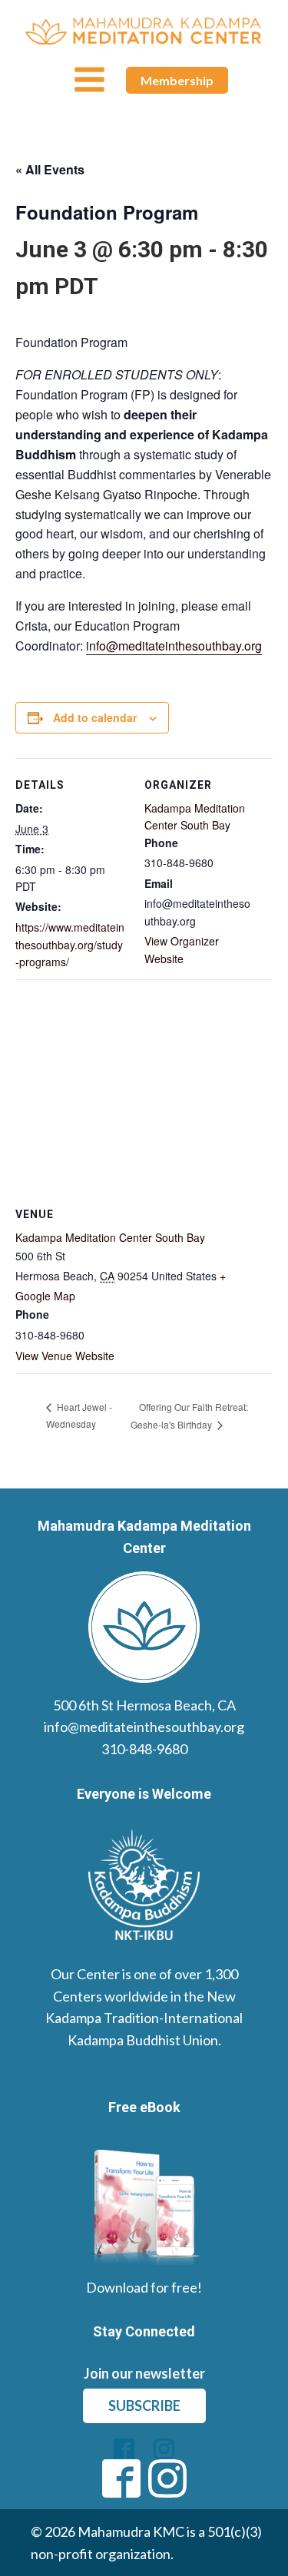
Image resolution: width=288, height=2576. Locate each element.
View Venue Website (65, 1356)
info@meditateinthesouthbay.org (174, 646)
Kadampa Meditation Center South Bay (110, 1237)
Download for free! (144, 2287)
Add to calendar (95, 717)
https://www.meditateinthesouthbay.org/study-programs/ (70, 944)
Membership (177, 80)
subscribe (144, 2405)
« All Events (50, 169)
